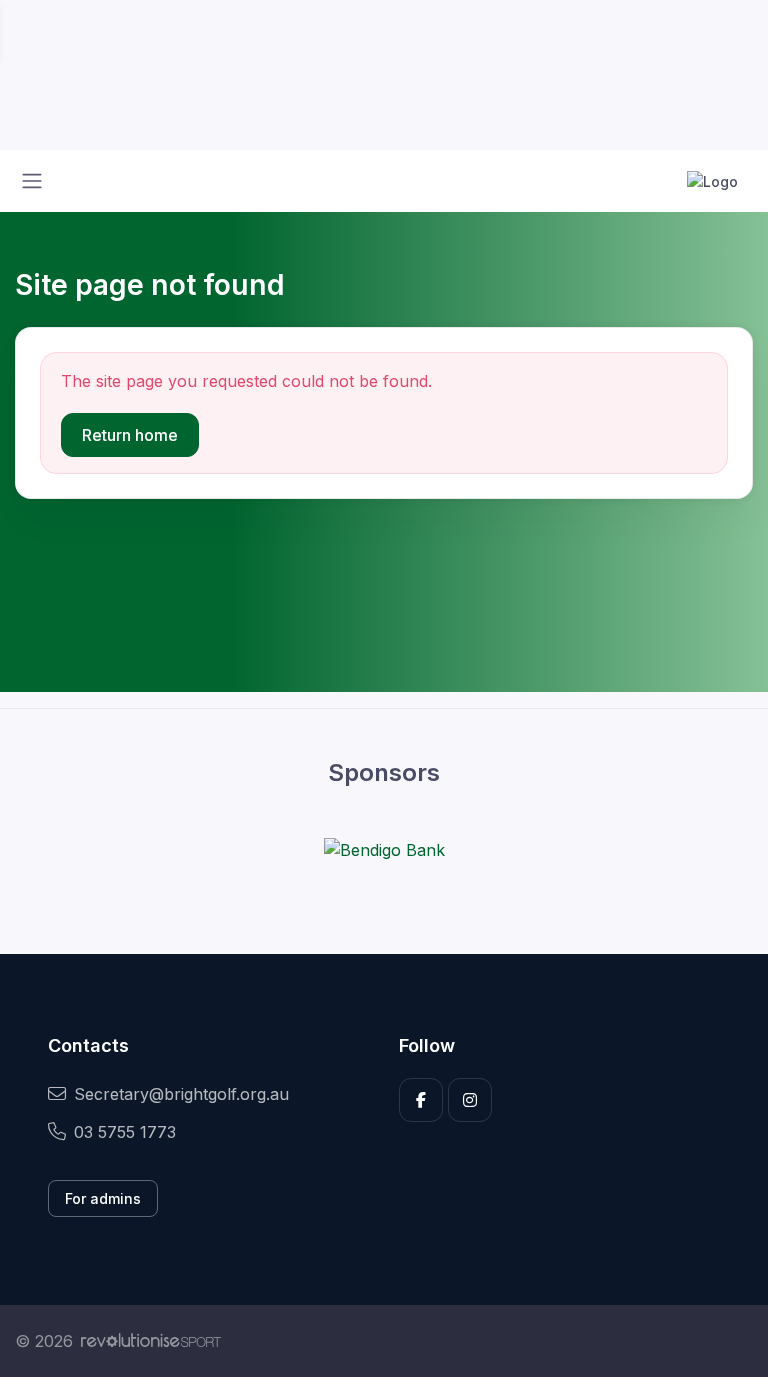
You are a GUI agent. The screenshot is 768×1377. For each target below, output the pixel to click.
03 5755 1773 (125, 1132)
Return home (130, 435)
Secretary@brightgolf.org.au (181, 1094)
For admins (103, 1198)
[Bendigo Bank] (384, 849)
